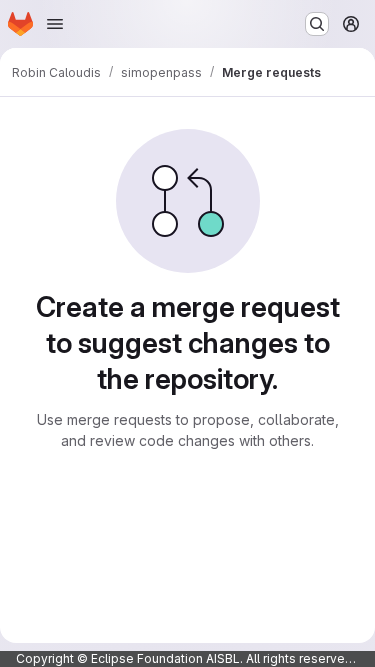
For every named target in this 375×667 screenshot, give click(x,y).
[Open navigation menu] (55, 24)
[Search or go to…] (317, 24)
